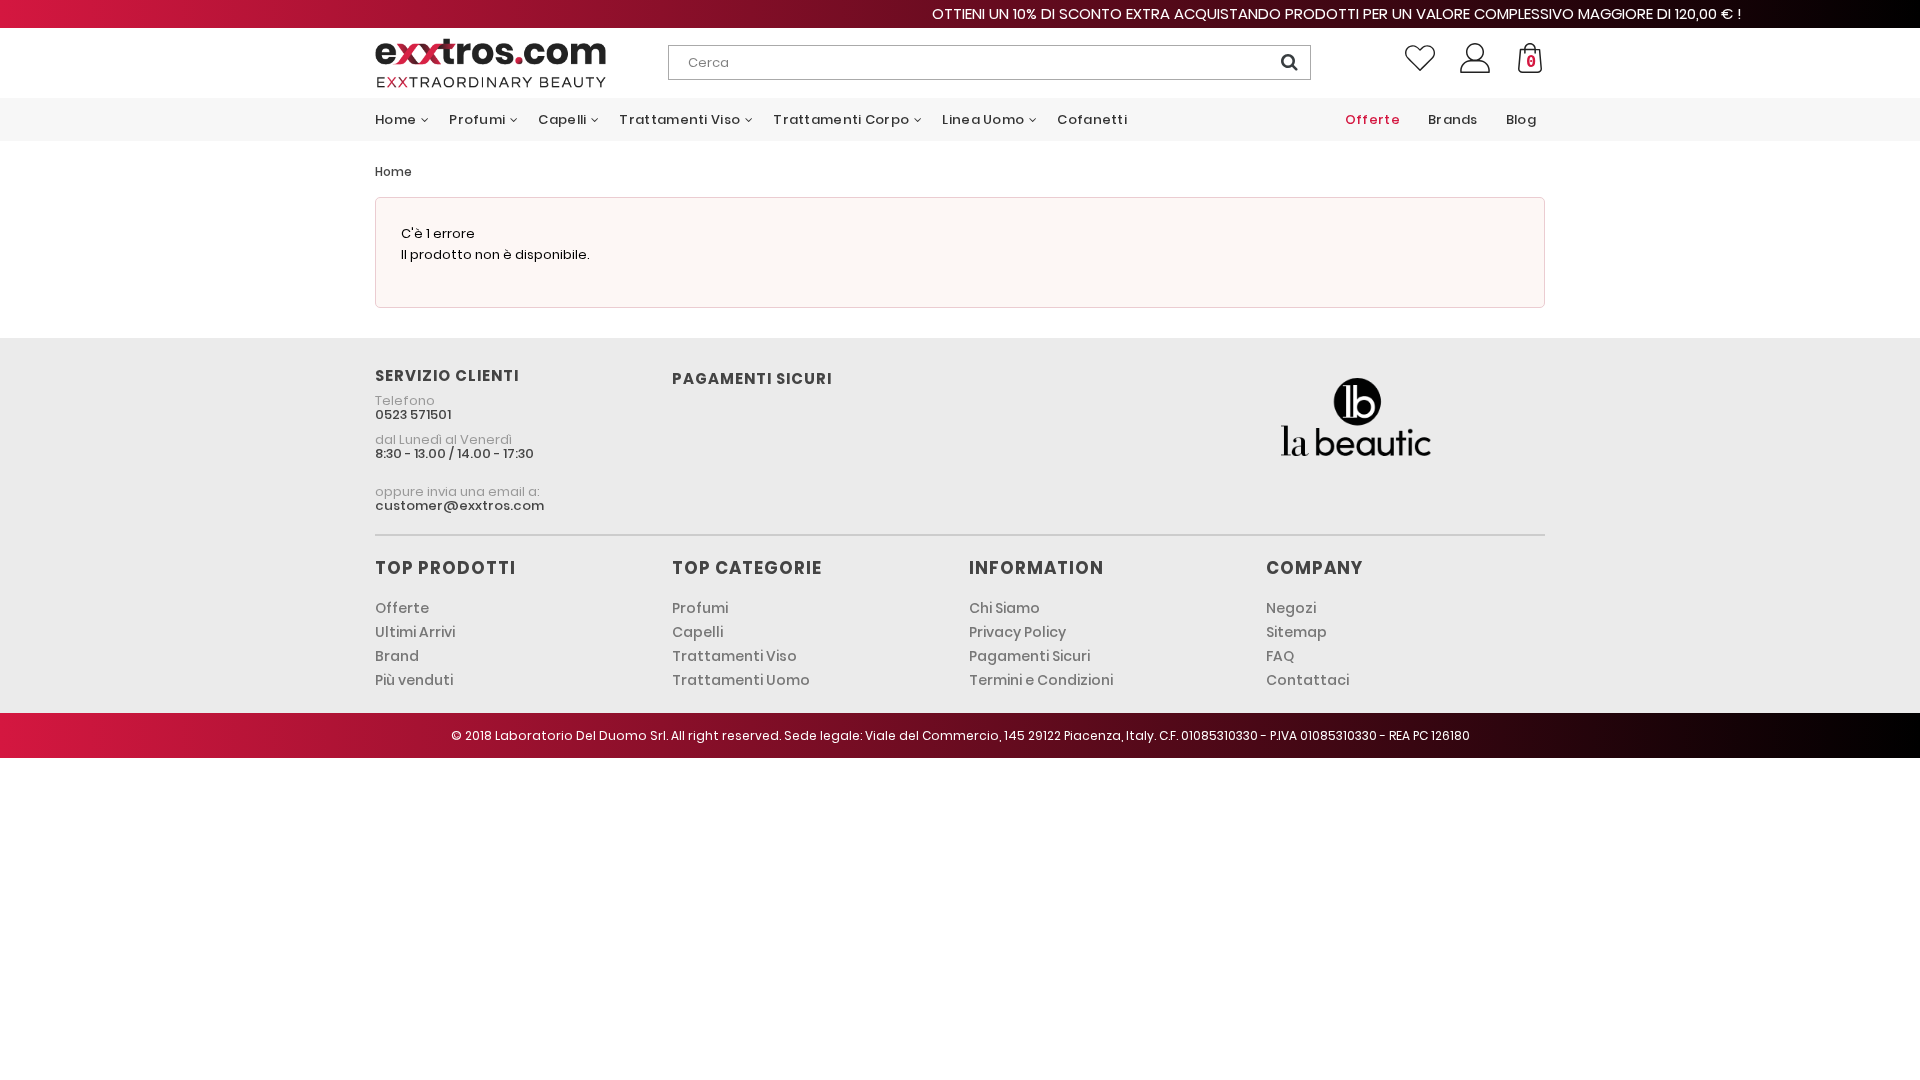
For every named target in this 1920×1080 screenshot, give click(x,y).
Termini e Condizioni (1041, 680)
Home (393, 171)
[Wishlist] (1420, 58)
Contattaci (1307, 680)
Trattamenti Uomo (741, 680)
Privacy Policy (1017, 632)
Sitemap (1296, 632)
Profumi (700, 608)
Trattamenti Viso (734, 656)
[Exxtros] (521, 63)
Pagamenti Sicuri (1029, 656)
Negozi (1291, 608)
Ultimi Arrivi (415, 632)
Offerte (402, 608)
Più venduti (414, 680)
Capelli (697, 632)
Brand (397, 656)
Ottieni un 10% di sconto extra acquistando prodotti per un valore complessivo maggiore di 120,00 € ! (960, 13)
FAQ (1280, 656)
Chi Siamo (1004, 608)
